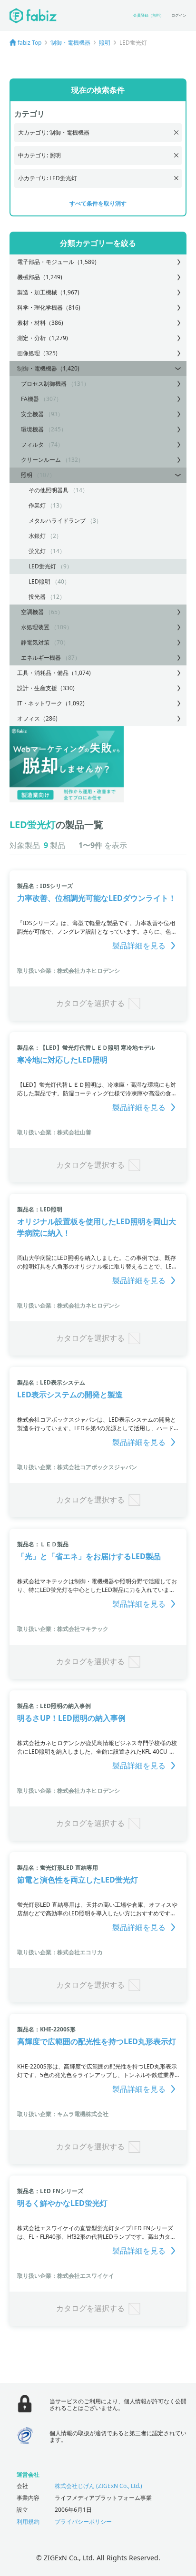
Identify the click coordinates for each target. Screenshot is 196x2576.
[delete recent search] (176, 132)
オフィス (37, 718)
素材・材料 (40, 323)
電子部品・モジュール (57, 262)
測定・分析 (43, 338)
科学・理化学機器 (49, 307)
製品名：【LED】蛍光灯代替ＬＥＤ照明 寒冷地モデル (86, 1048)
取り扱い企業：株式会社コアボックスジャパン (77, 1467)
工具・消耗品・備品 (54, 673)
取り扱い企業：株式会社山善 (54, 1132)
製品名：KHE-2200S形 (46, 2029)
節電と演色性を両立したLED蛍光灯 (78, 1880)
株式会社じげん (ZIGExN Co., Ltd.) (98, 2486)
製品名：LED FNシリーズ (50, 2191)
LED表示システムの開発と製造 (70, 1395)
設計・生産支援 (46, 688)
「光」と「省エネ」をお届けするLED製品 (89, 1556)
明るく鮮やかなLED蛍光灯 (62, 2203)
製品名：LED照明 (40, 1209)
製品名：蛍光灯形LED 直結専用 (58, 1868)
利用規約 (28, 2522)
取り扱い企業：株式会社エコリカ (60, 1952)
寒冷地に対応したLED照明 (62, 1060)
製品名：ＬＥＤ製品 (43, 1544)
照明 (105, 43)
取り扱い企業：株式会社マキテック (63, 1629)
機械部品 (40, 277)
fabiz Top (29, 43)
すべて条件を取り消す (98, 203)
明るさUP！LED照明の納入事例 (71, 1718)
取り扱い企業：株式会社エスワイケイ (66, 2276)
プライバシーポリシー (83, 2522)
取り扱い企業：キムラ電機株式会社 (63, 2114)
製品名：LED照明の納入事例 (54, 1706)
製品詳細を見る (139, 946)
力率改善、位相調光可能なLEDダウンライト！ (97, 898)
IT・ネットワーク (51, 703)
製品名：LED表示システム (51, 1382)
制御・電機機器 (70, 43)
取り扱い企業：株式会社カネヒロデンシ (69, 971)
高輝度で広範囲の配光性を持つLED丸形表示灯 (97, 2041)
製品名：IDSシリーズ (45, 886)
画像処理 (37, 353)
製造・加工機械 (48, 292)
